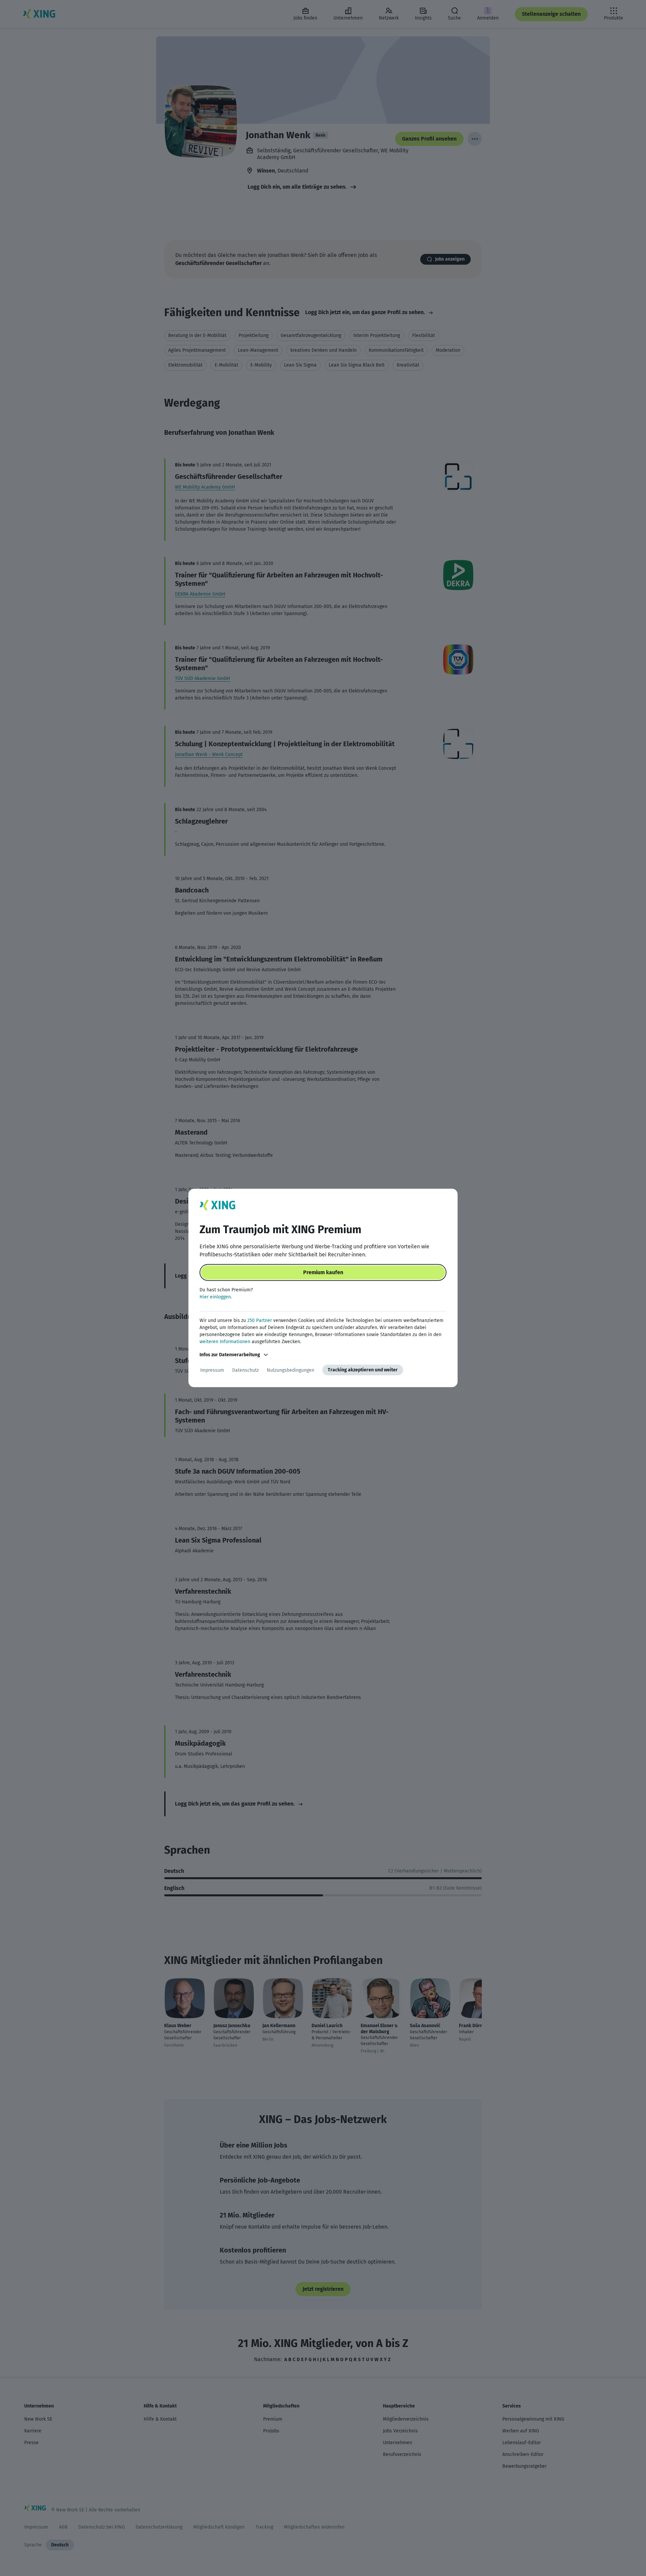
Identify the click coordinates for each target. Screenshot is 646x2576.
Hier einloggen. (216, 1297)
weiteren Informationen (225, 1342)
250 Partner (260, 1320)
